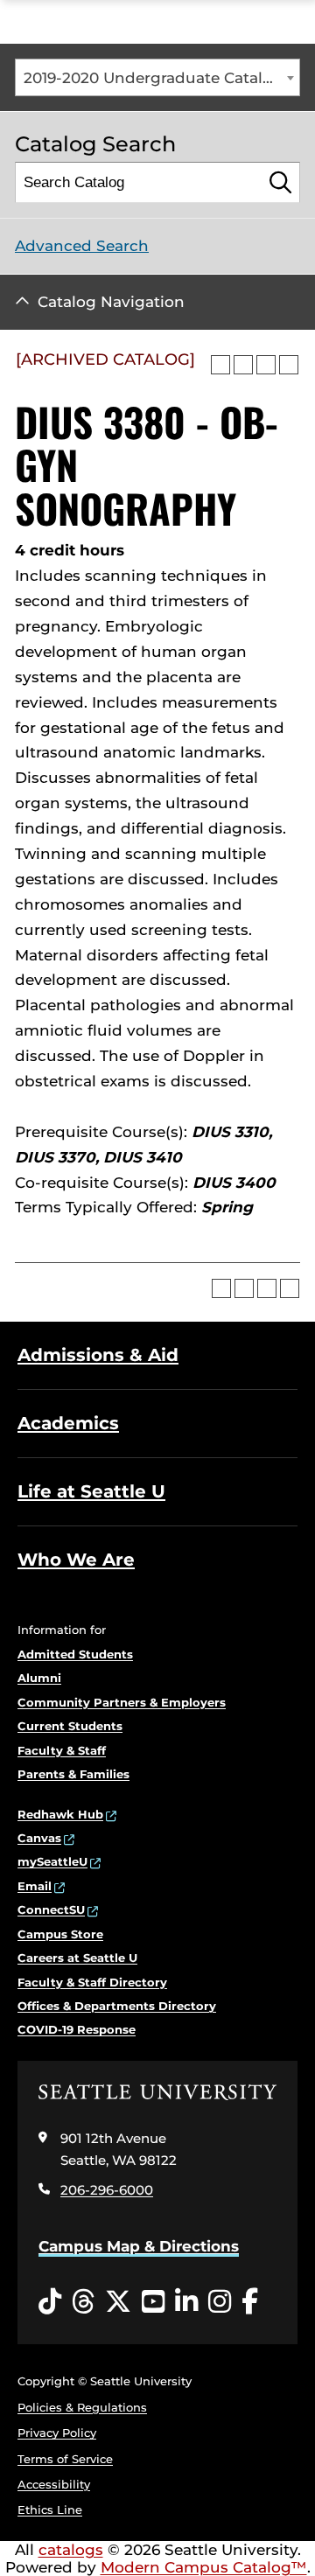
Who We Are (76, 1560)
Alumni (39, 1678)
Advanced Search (82, 246)
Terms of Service (65, 2459)
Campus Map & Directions (139, 2246)
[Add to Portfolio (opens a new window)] (220, 365)
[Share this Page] (243, 365)
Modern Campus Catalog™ (204, 2567)
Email (35, 1886)
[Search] (280, 182)
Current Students (70, 1726)
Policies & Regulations (82, 2407)
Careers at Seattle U (77, 1958)
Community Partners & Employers (122, 1702)
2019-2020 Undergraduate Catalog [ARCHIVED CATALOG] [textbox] (161, 78)
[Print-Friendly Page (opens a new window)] (266, 365)
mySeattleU (52, 1861)
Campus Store (60, 1934)
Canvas (39, 1838)
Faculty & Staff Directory (92, 1982)
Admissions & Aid (98, 1355)
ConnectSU (51, 1909)
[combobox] (157, 77)
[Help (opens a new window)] (289, 365)
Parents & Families (73, 1774)
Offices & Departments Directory (117, 2006)
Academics (68, 1423)
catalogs (71, 2550)
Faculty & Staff (62, 1750)
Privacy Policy (57, 2433)
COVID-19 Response (77, 2029)
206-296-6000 (107, 2190)
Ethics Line (50, 2510)
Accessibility (54, 2484)
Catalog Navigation (111, 302)
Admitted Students (75, 1654)
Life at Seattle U (91, 1491)
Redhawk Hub (60, 1814)
